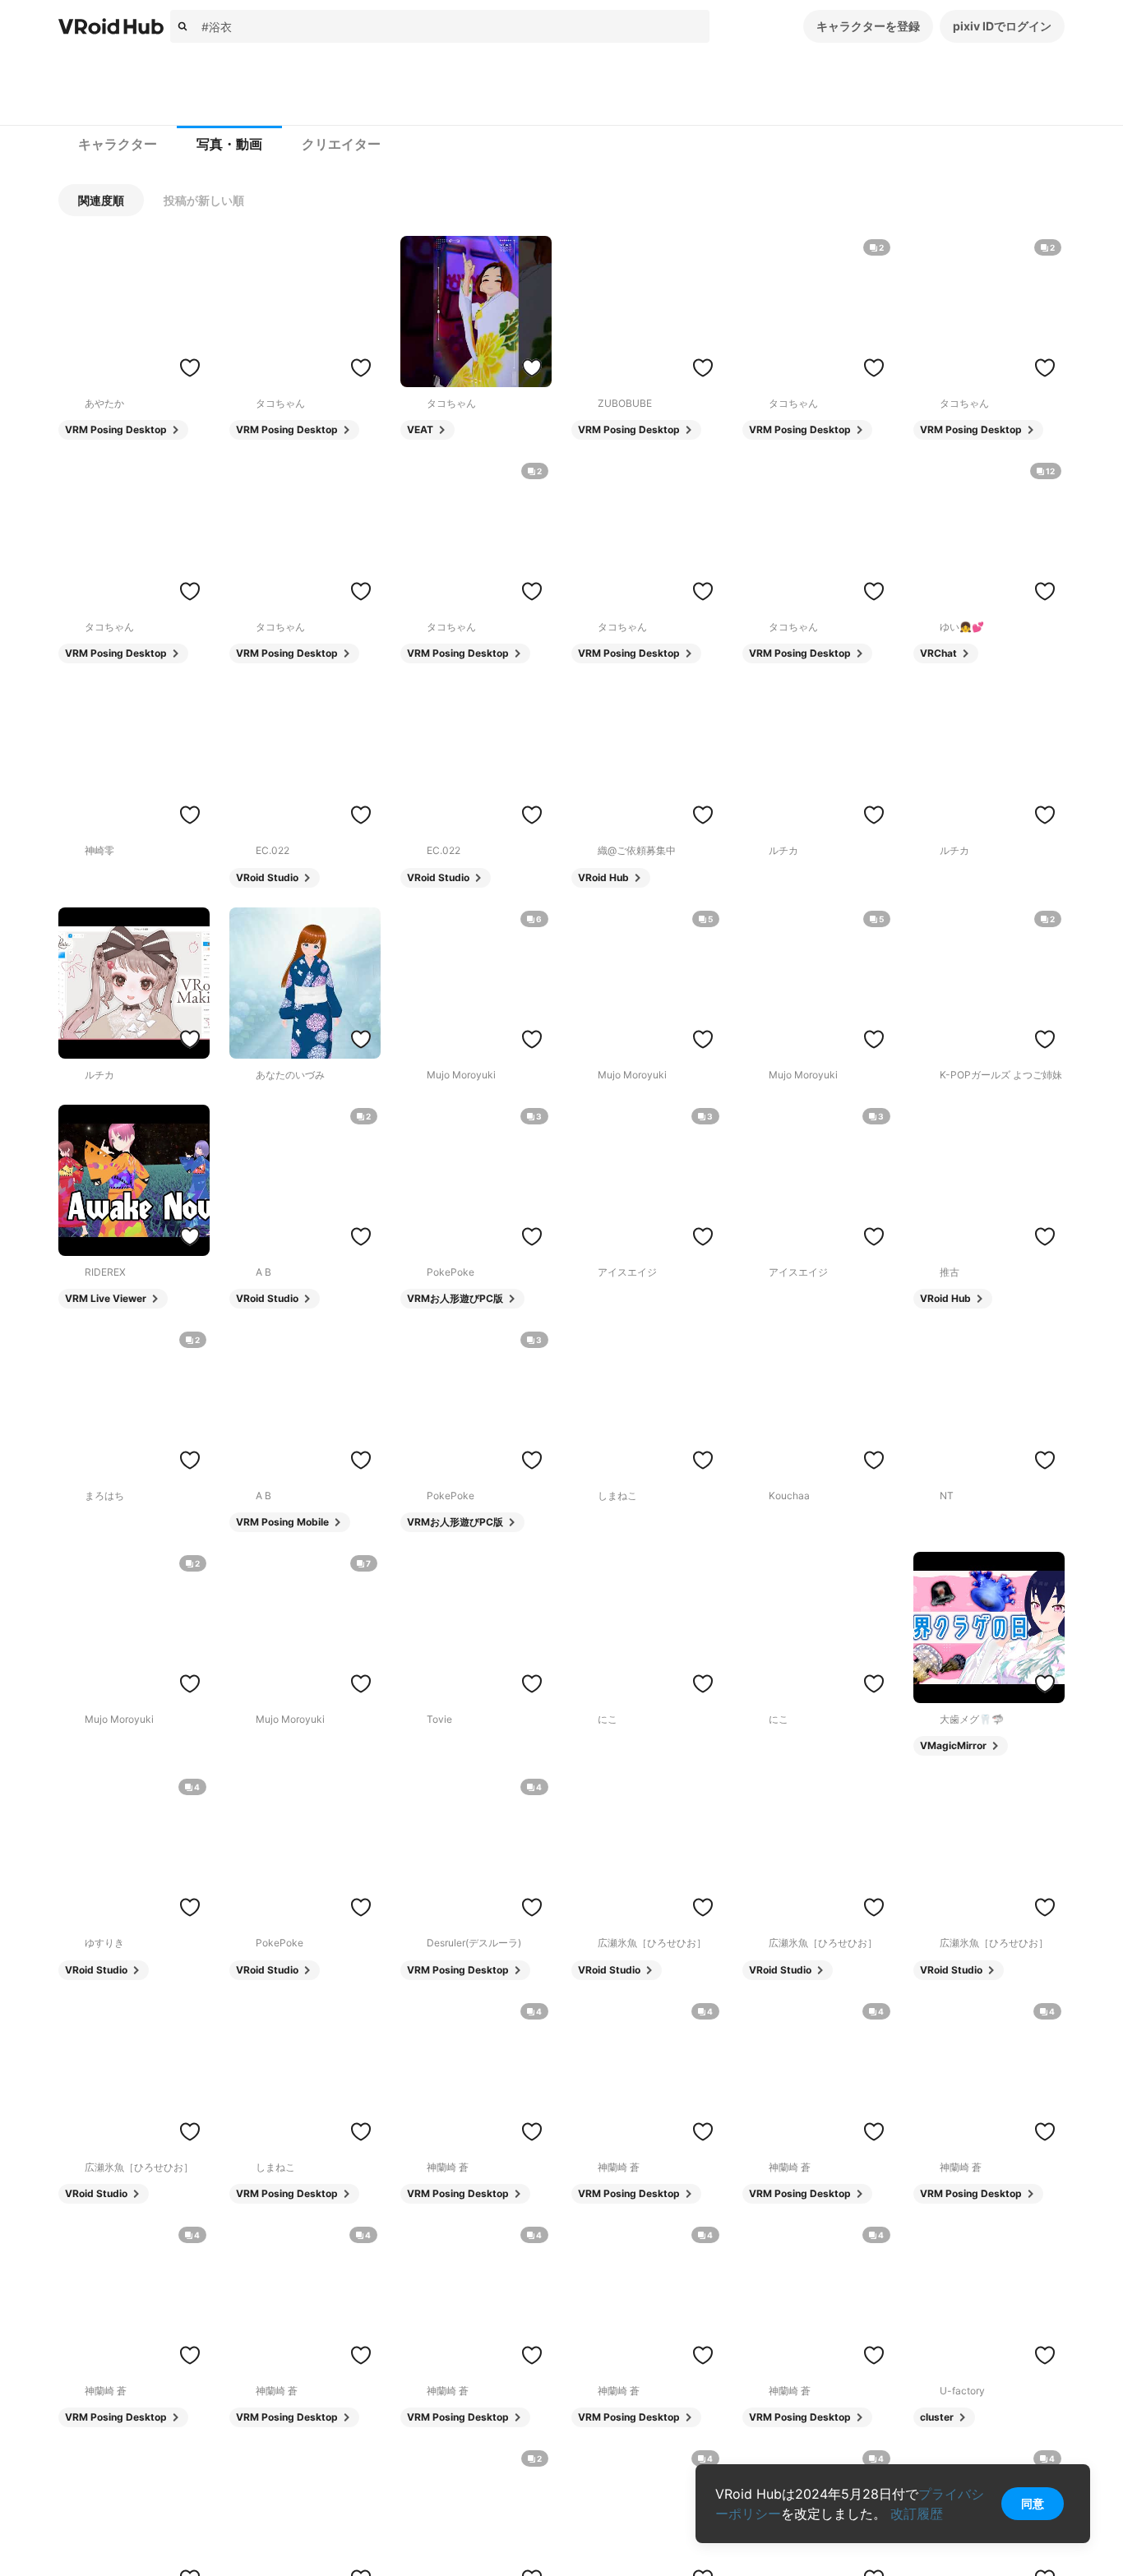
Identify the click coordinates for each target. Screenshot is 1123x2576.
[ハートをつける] (190, 367)
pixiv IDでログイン (1002, 26)
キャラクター (118, 144)
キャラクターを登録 (868, 26)
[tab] (118, 145)
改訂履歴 (917, 2514)
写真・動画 (229, 144)
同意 (1033, 2503)
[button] (101, 200)
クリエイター (341, 144)
